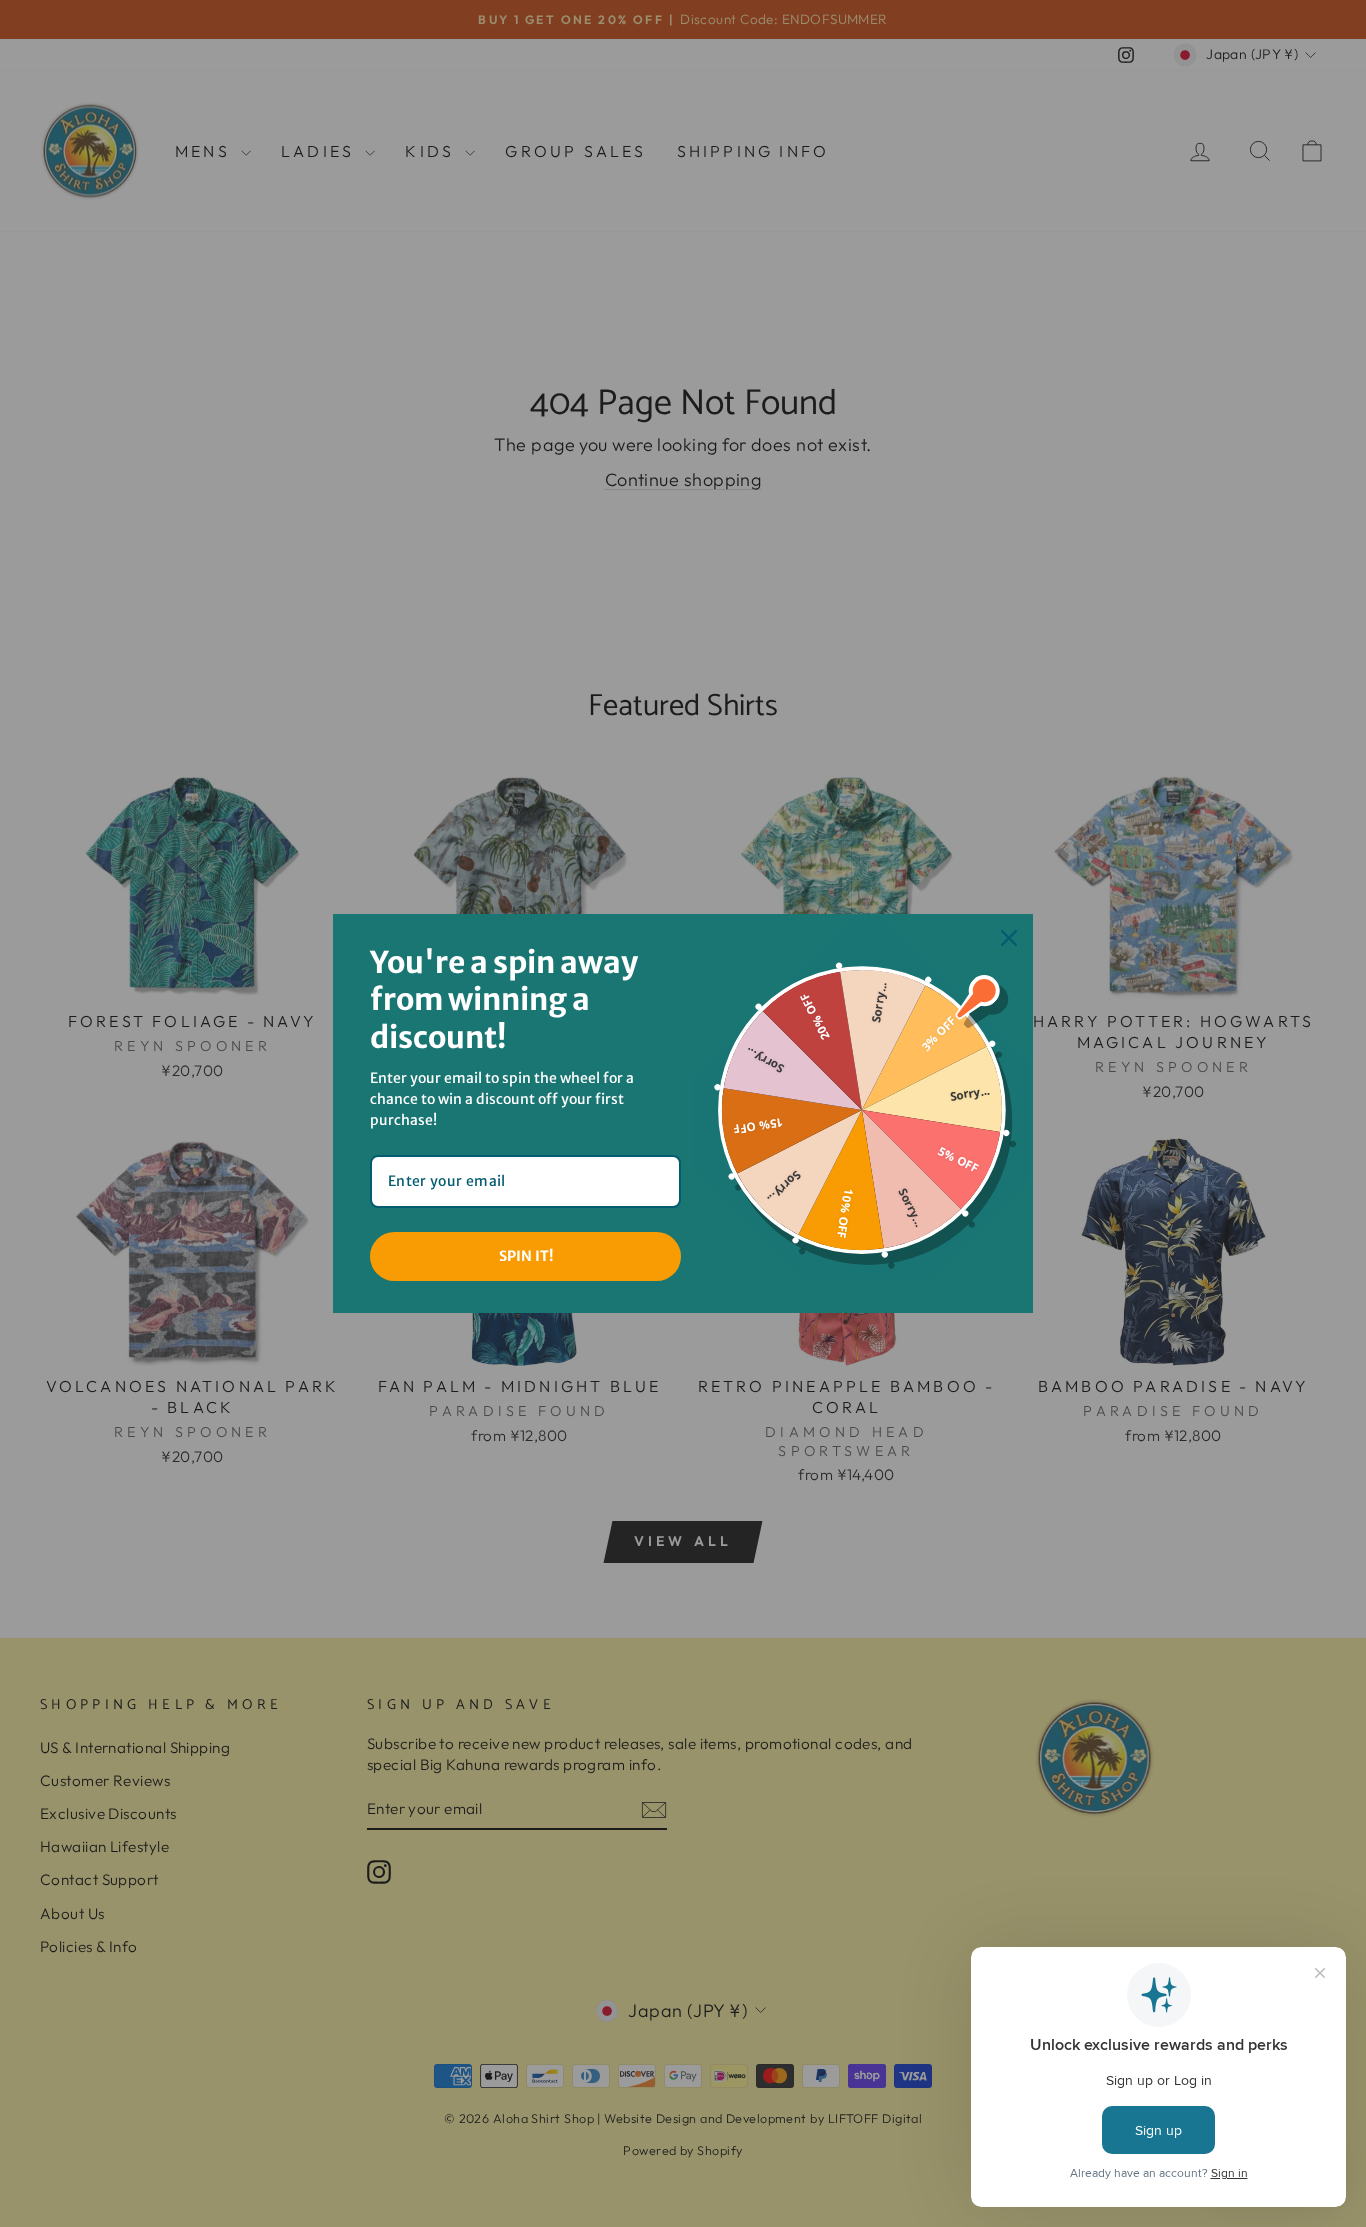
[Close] (1009, 938)
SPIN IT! (526, 1256)
